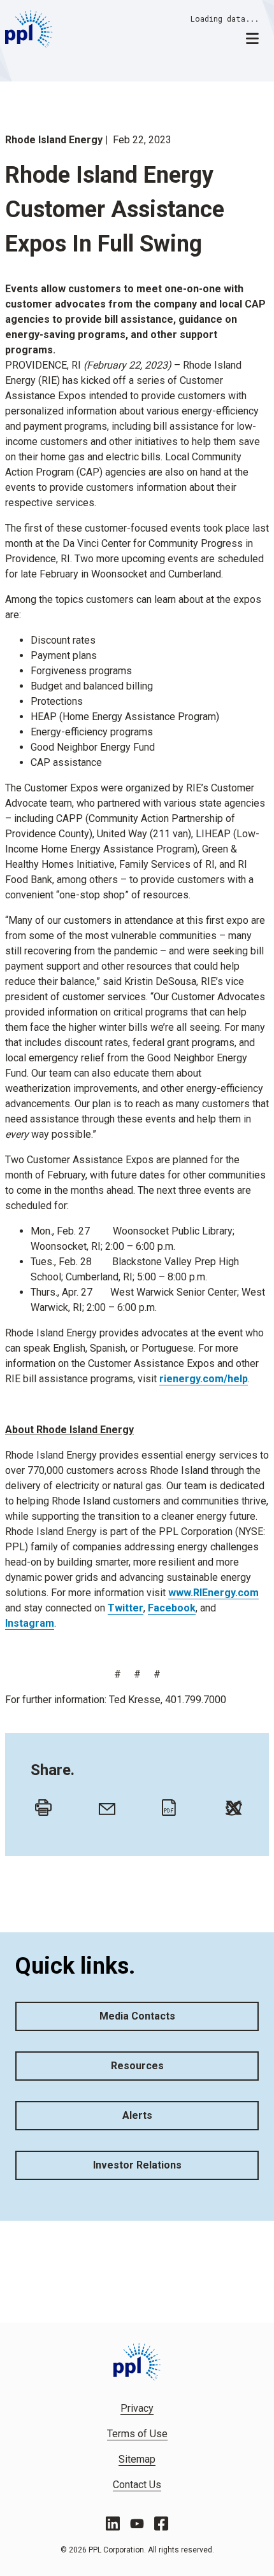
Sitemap (137, 2459)
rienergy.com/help (204, 1379)
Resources (137, 2066)
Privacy (137, 2408)
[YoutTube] (137, 2524)
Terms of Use (137, 2434)
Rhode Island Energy (54, 140)
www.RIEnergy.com (213, 1593)
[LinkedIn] (113, 2523)
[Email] (104, 1804)
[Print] (40, 1804)
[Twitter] (231, 1804)
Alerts (137, 2115)
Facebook (172, 1608)
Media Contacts (137, 2016)
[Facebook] (161, 2523)
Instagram (30, 1623)
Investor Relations (137, 2165)
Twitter (126, 1608)
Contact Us (137, 2485)
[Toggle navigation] (252, 38)
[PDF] (167, 1804)
